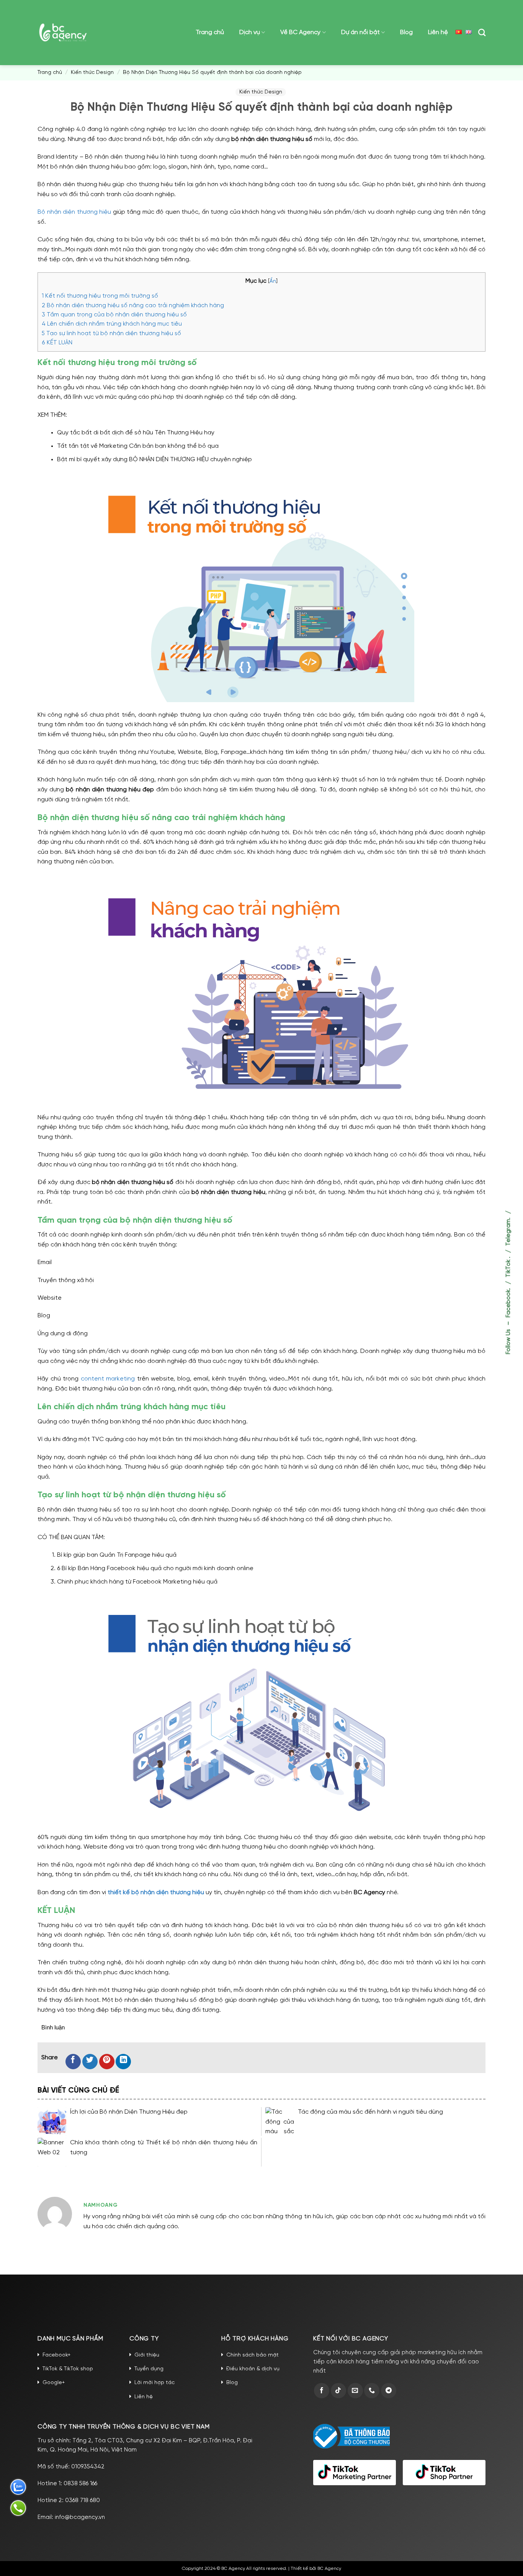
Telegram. (508, 1232)
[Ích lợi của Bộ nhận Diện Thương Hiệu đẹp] (52, 2122)
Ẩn (273, 281)
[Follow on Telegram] (389, 2391)
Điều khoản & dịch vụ (253, 2369)
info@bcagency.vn (80, 2517)
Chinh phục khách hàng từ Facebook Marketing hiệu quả (137, 1582)
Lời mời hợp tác (154, 2383)
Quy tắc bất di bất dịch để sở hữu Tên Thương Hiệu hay (136, 433)
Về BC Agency (300, 32)
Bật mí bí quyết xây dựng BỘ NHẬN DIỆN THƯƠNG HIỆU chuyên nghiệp (154, 459)
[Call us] (372, 2391)
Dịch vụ (250, 32)
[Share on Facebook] (73, 2062)
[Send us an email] (355, 2391)
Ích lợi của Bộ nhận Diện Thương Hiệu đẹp (129, 2112)
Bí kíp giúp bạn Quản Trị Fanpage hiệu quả (117, 1555)
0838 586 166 (80, 2484)
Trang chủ (210, 32)
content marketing (108, 1379)
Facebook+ (56, 2355)
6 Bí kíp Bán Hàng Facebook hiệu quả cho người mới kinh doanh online (155, 1568)
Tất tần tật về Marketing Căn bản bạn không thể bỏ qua (138, 446)
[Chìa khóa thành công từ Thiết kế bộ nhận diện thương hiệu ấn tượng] (52, 2152)
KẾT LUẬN (57, 343)
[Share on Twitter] (90, 2062)
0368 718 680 (83, 2501)
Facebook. (508, 1303)
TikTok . (508, 1267)
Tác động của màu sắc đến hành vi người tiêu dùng (370, 2112)
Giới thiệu (147, 2355)
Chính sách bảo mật (253, 2355)
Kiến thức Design (92, 73)
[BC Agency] (63, 32)
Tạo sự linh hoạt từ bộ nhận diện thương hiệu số (111, 334)
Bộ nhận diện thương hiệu (74, 212)
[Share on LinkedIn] (123, 2062)
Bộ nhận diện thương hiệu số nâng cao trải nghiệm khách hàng (133, 306)
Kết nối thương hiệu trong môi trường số (100, 296)
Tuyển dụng (149, 2369)
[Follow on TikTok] (338, 2391)
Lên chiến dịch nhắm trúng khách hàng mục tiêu (112, 324)
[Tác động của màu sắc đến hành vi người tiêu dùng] (280, 2122)
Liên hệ (438, 32)
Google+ (54, 2383)
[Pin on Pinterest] (107, 2062)
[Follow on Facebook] (322, 2391)
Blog (406, 32)
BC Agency (329, 2569)
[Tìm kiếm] (482, 32)
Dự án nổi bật (360, 32)
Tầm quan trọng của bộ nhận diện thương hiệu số (114, 315)
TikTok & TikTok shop (68, 2369)
